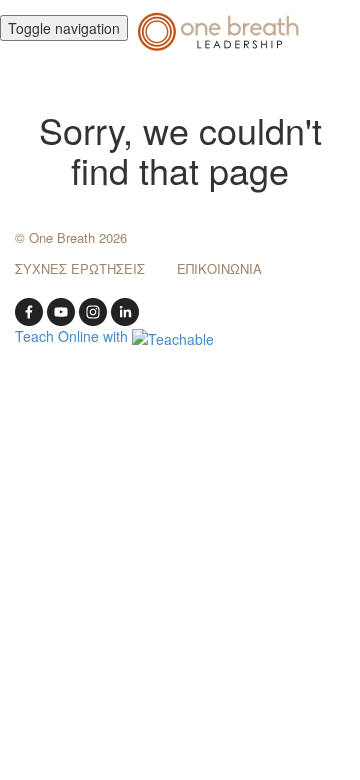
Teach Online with (73, 336)
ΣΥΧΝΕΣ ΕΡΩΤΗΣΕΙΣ (80, 268)
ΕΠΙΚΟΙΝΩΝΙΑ (219, 268)
